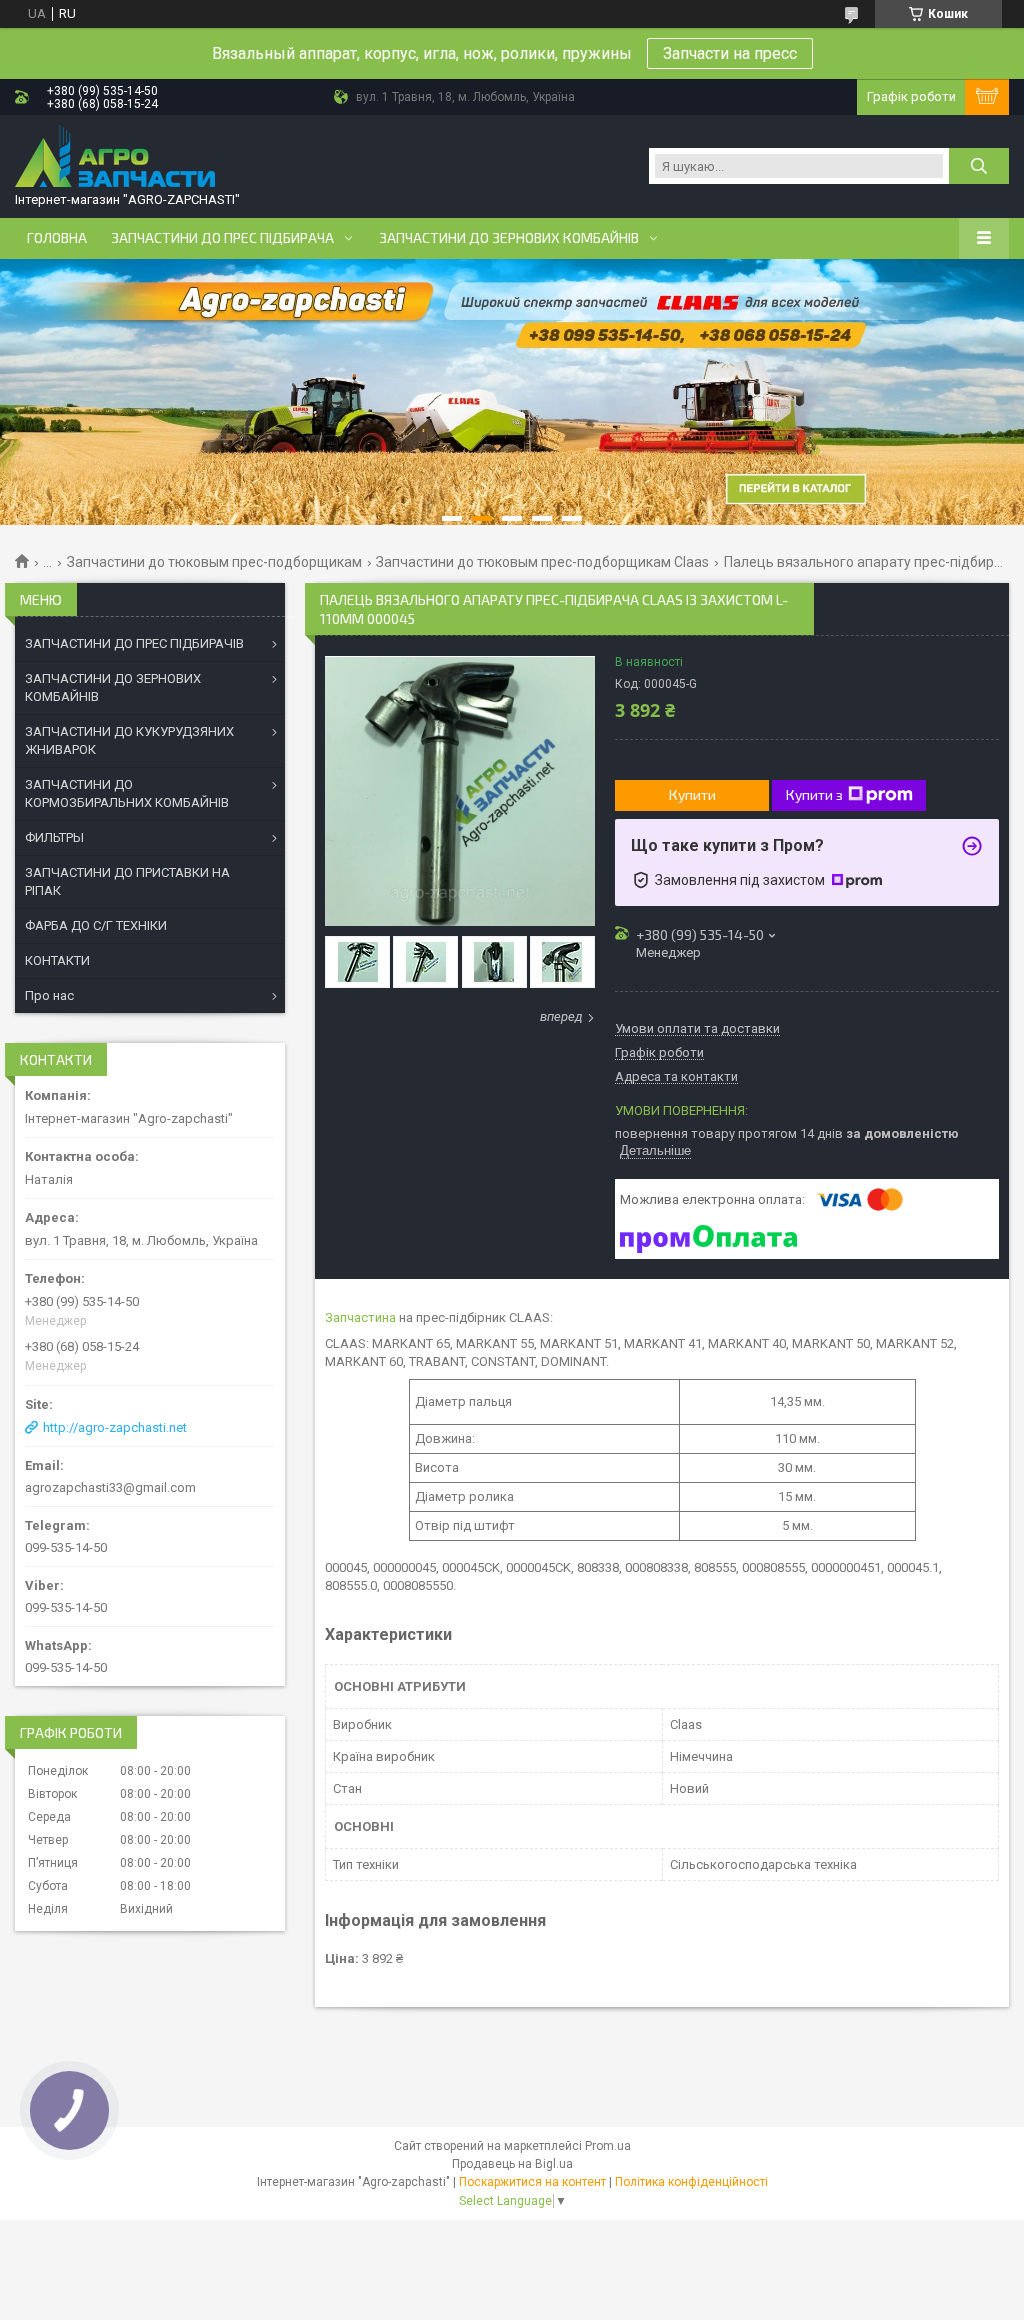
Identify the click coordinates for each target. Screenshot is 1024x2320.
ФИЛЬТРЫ (54, 837)
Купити (692, 794)
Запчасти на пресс (730, 53)
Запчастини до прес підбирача (222, 238)
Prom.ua (608, 2146)
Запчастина (360, 1317)
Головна (57, 238)
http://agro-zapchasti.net (115, 1427)
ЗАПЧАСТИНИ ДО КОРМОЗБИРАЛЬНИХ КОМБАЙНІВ (127, 793)
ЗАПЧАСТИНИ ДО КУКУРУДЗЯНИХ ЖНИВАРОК (129, 740)
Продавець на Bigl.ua (512, 2164)
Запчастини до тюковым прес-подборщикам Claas (542, 562)
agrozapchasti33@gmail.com (110, 1487)
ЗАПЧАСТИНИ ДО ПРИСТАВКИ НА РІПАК (127, 881)
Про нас (49, 995)
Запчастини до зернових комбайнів (509, 238)
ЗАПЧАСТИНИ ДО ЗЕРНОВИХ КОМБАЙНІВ (113, 687)
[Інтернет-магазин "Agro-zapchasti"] (115, 158)
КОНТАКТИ (57, 960)
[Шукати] (979, 166)
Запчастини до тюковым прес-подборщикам (214, 562)
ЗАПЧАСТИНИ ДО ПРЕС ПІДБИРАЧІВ (134, 643)
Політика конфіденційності (691, 2182)
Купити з (814, 794)
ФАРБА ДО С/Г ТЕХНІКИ (96, 925)
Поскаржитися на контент (532, 2182)
